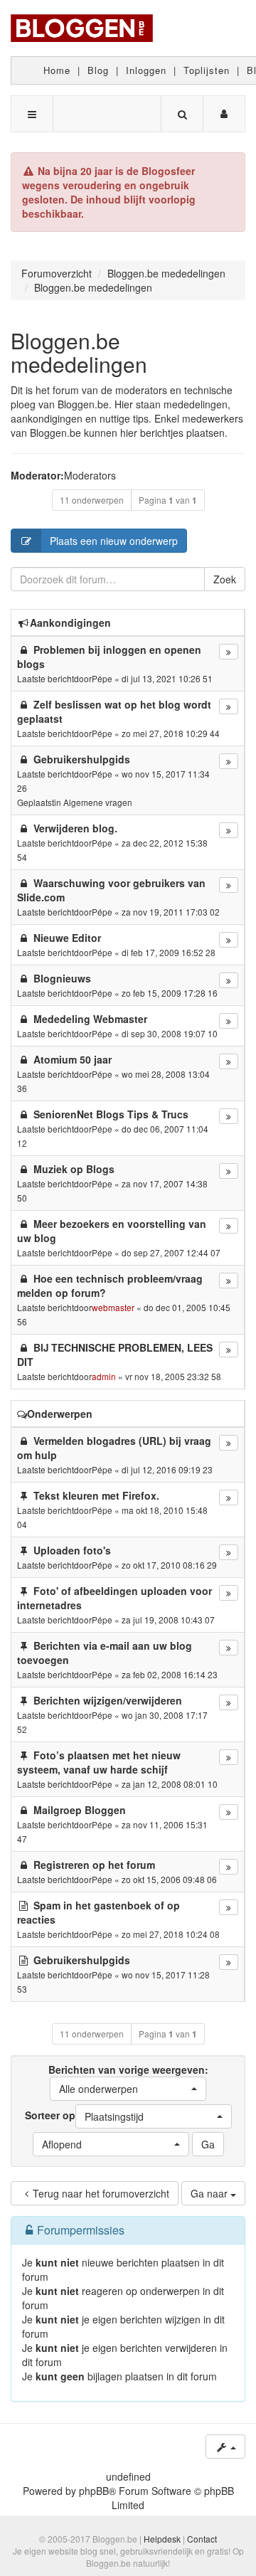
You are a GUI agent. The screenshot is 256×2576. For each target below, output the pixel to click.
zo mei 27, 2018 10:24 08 (171, 1934)
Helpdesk (162, 2539)
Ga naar (210, 2193)
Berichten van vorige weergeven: (128, 2079)
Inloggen (146, 70)
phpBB (94, 2491)
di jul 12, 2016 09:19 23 (167, 1469)
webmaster (113, 1307)
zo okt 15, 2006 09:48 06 (169, 1879)
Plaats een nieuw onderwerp (114, 541)
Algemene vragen (98, 802)
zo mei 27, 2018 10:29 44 (171, 733)
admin (104, 1376)
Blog (98, 70)
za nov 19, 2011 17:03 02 (171, 912)
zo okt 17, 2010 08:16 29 (169, 1565)
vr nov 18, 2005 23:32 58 (173, 1376)
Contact (202, 2539)
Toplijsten (207, 70)
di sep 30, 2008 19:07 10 (170, 1033)
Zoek (225, 579)
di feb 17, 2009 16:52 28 (169, 952)
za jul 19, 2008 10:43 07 (168, 1620)
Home (57, 70)
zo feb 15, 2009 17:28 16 (170, 993)
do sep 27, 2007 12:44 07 (171, 1252)
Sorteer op (84, 2116)
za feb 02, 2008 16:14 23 (170, 1674)
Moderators (90, 475)
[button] (128, 2089)
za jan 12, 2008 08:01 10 (170, 1784)
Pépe (102, 678)
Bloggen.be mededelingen (79, 352)
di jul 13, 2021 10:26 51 (167, 678)
